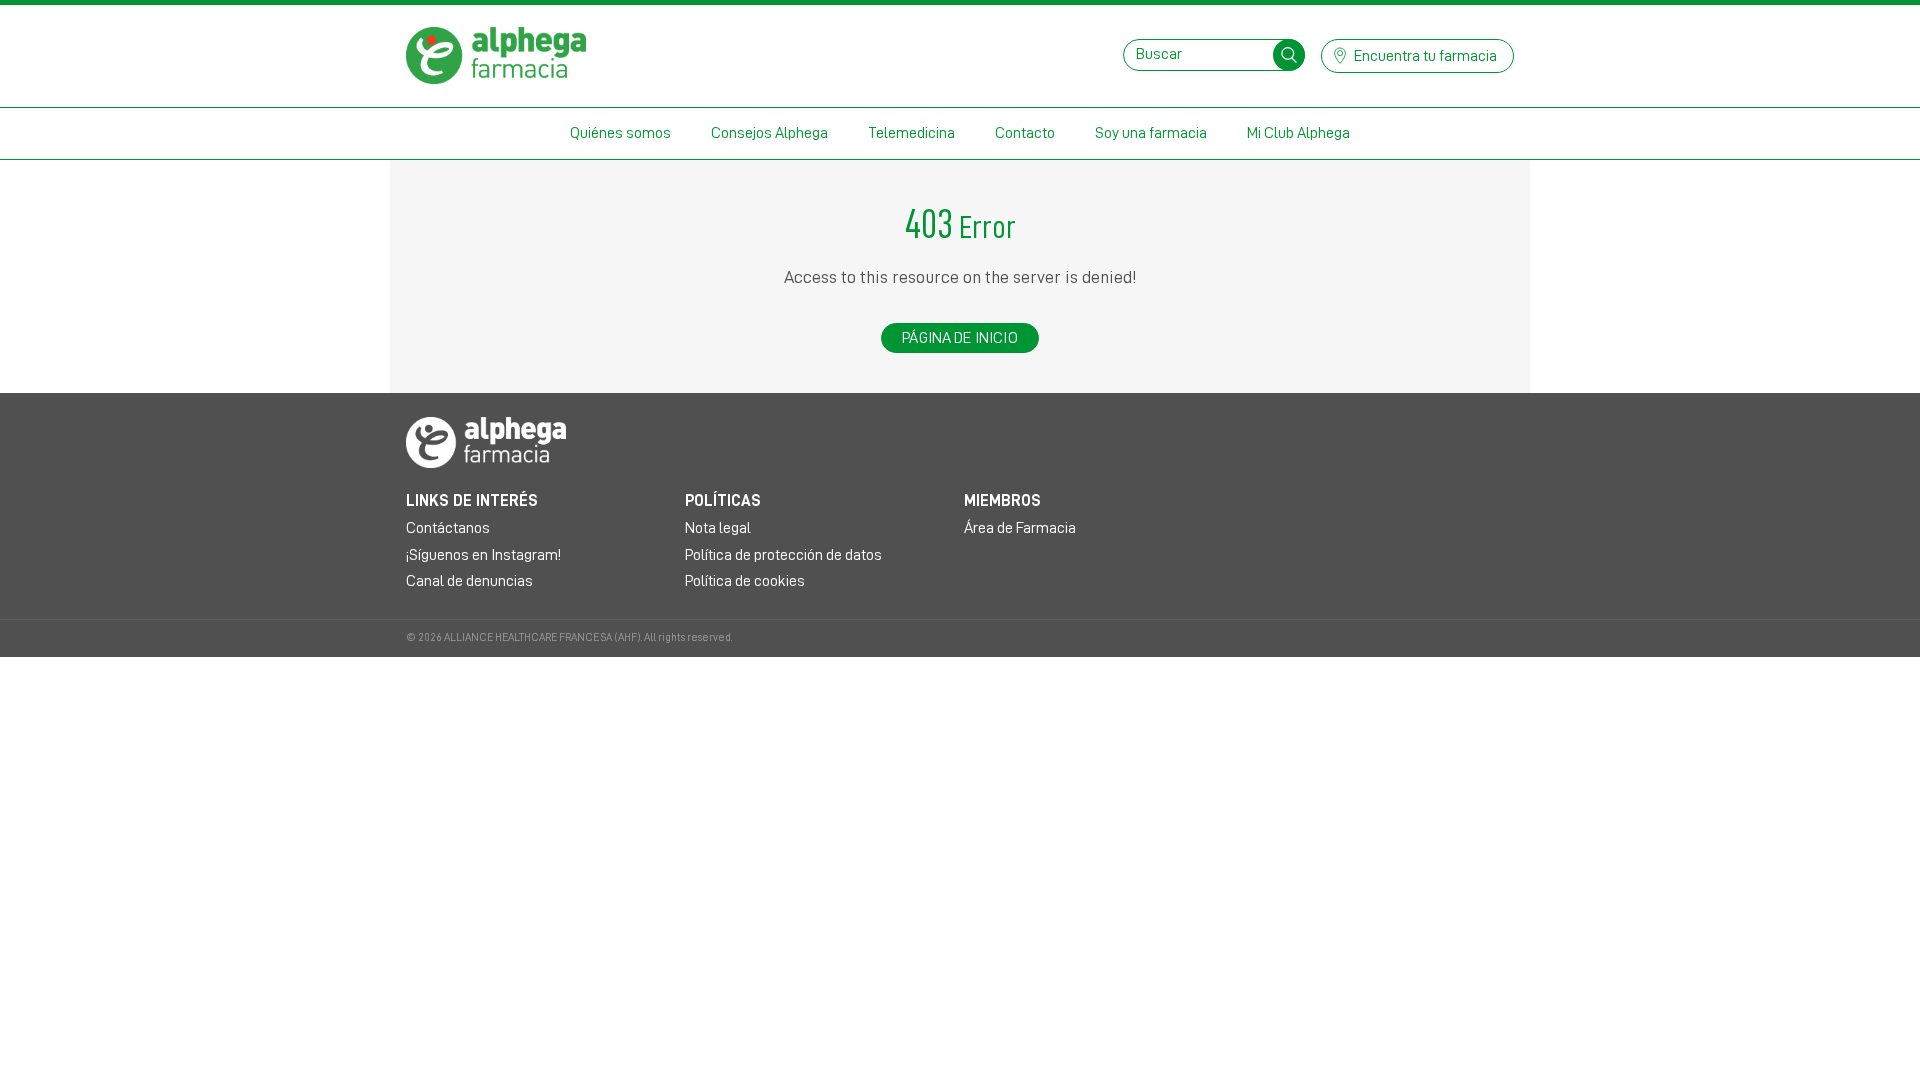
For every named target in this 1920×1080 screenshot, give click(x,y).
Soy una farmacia (1151, 133)
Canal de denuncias (469, 581)
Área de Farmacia (1020, 528)
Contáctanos (448, 528)
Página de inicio (960, 338)
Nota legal (718, 528)
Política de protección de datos (783, 555)
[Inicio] (496, 54)
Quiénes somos (620, 133)
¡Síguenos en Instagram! (483, 555)
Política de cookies (745, 581)
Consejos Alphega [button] (769, 133)
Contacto (1025, 133)
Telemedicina (911, 133)
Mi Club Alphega (1298, 133)
